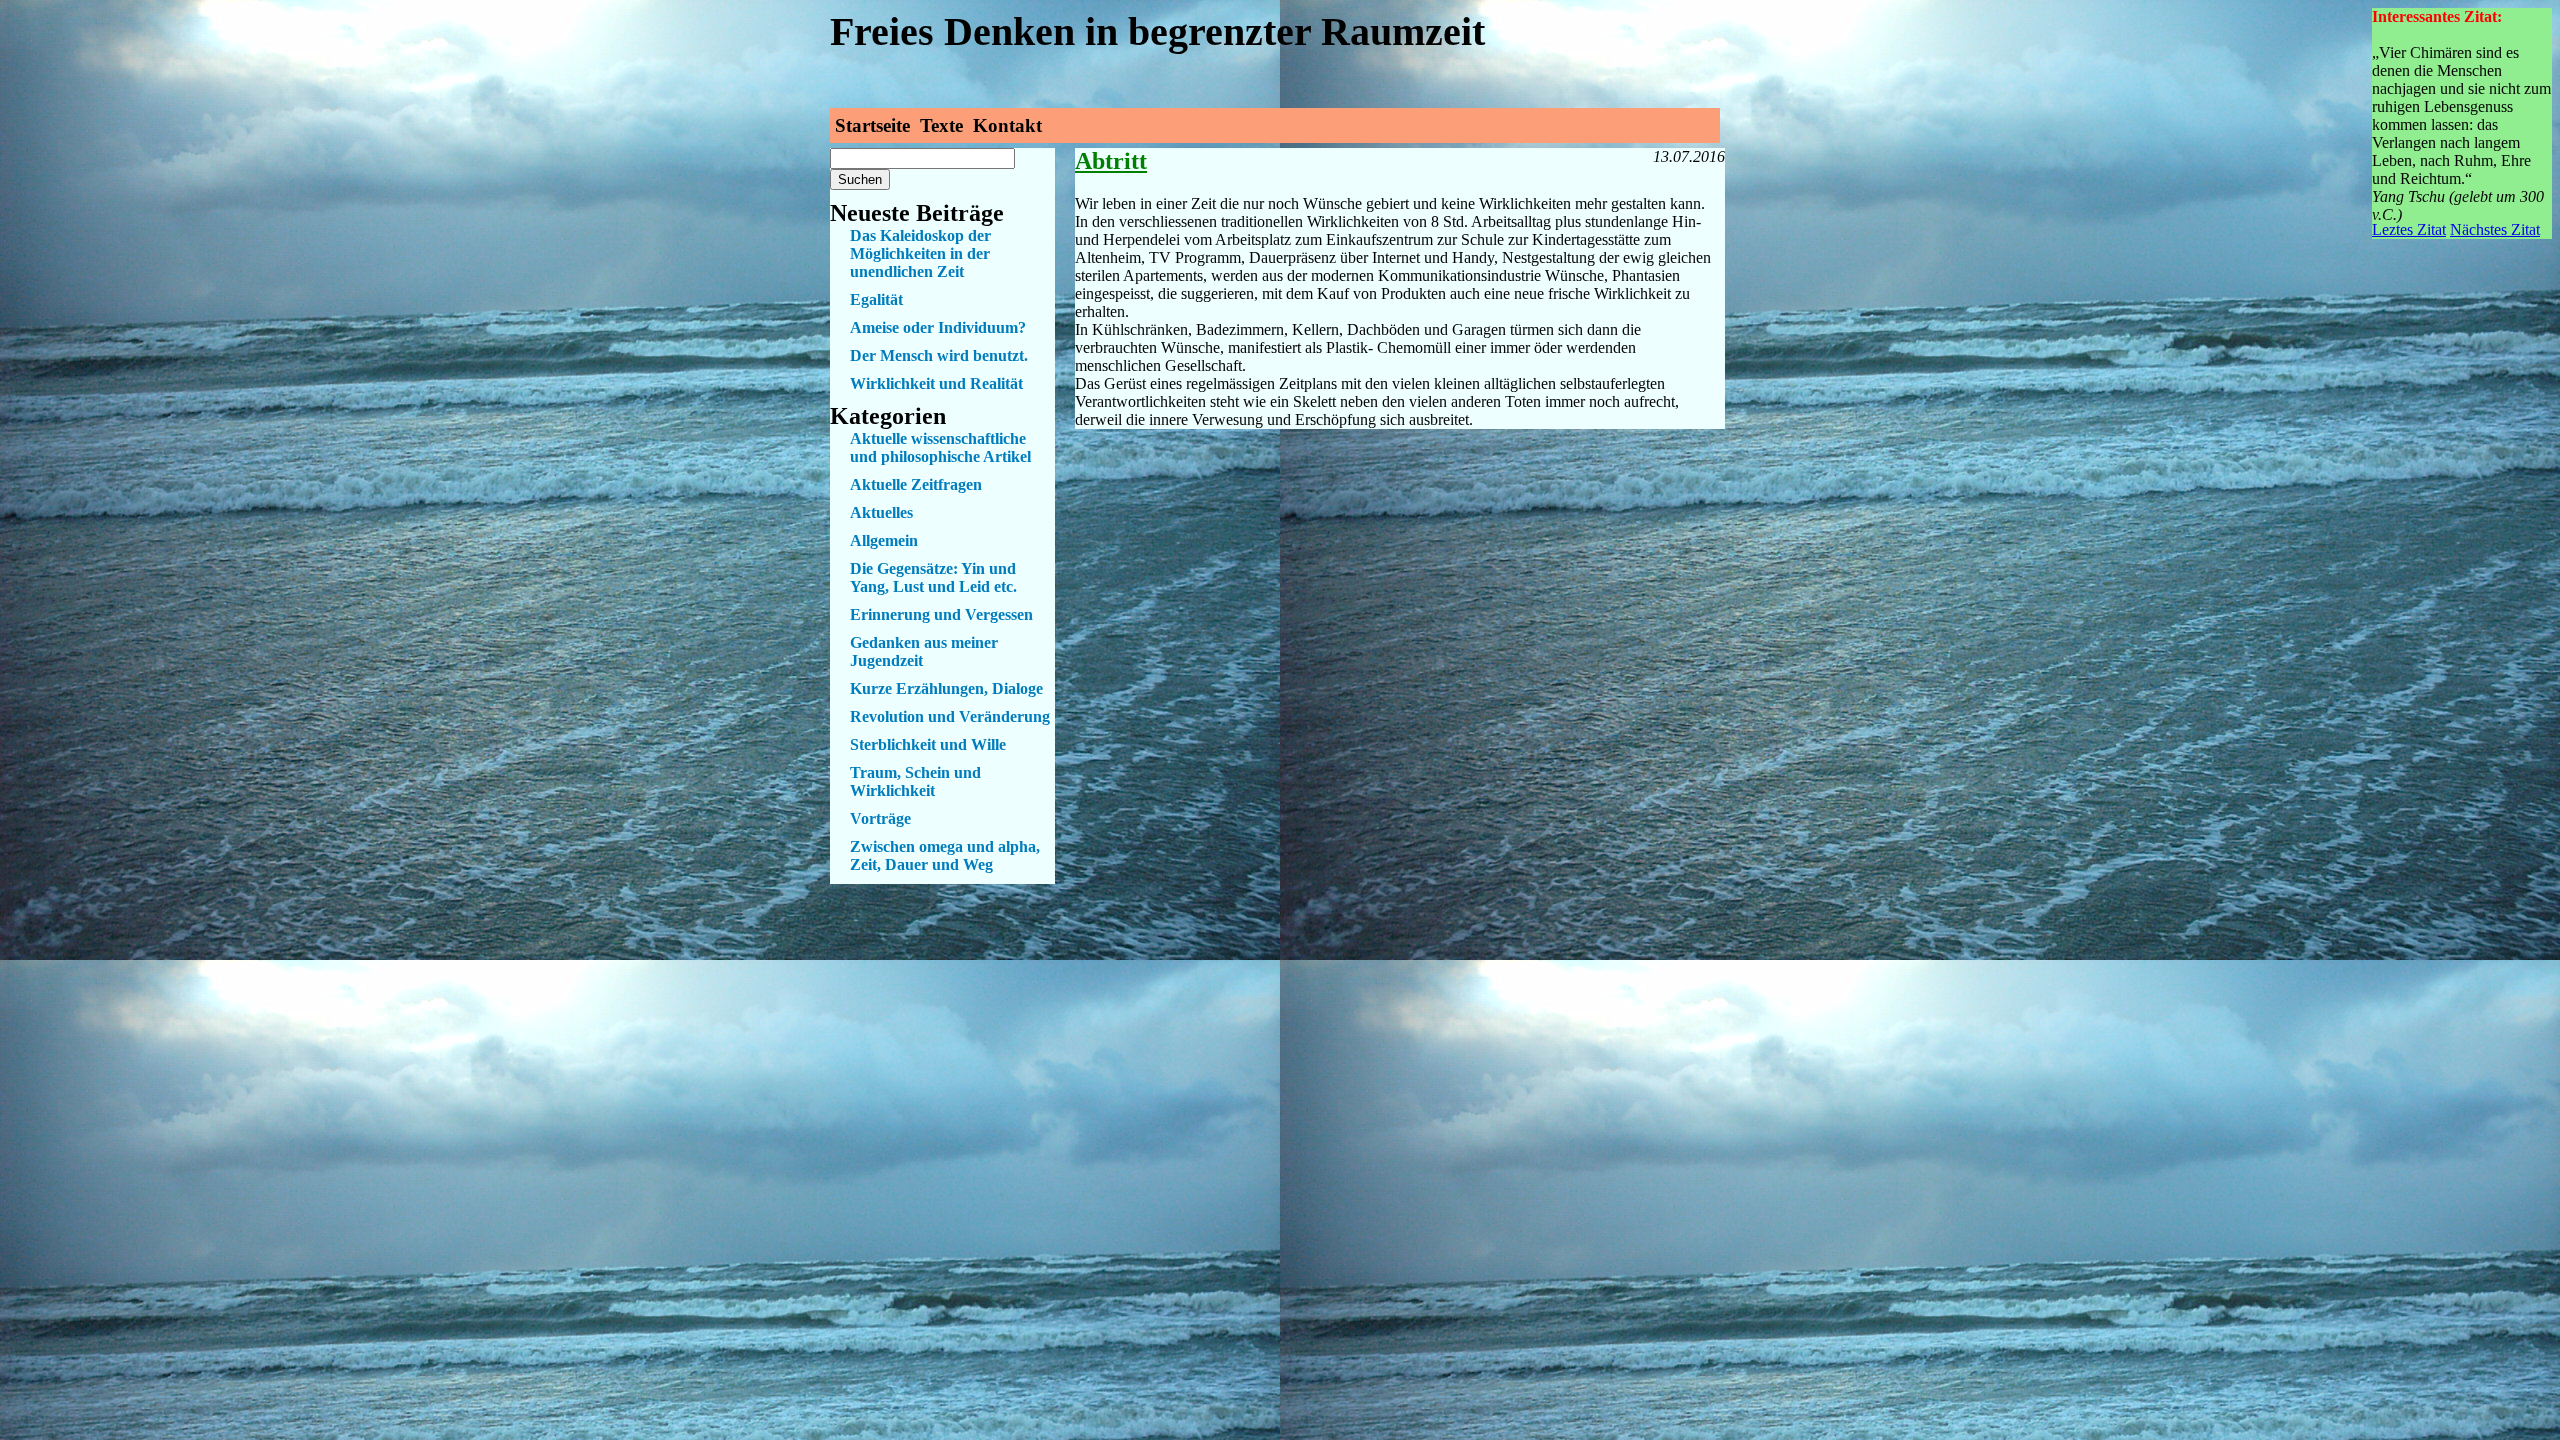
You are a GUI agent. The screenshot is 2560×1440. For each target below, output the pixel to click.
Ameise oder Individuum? (938, 327)
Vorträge (880, 818)
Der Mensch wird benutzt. (939, 355)
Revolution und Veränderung (950, 716)
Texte (941, 125)
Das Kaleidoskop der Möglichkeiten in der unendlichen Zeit (920, 253)
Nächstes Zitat (2495, 229)
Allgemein (884, 540)
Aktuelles (881, 512)
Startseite (872, 125)
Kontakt (1007, 125)
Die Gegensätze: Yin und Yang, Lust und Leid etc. (933, 577)
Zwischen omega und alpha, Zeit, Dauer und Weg (945, 855)
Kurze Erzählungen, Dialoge (946, 688)
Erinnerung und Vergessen (941, 614)
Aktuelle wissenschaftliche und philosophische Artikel (940, 447)
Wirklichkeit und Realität (936, 383)
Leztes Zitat (2409, 229)
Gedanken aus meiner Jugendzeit (924, 651)
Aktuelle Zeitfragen (916, 484)
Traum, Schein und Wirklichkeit (915, 781)
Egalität (876, 299)
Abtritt (1111, 161)
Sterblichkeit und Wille (928, 744)
